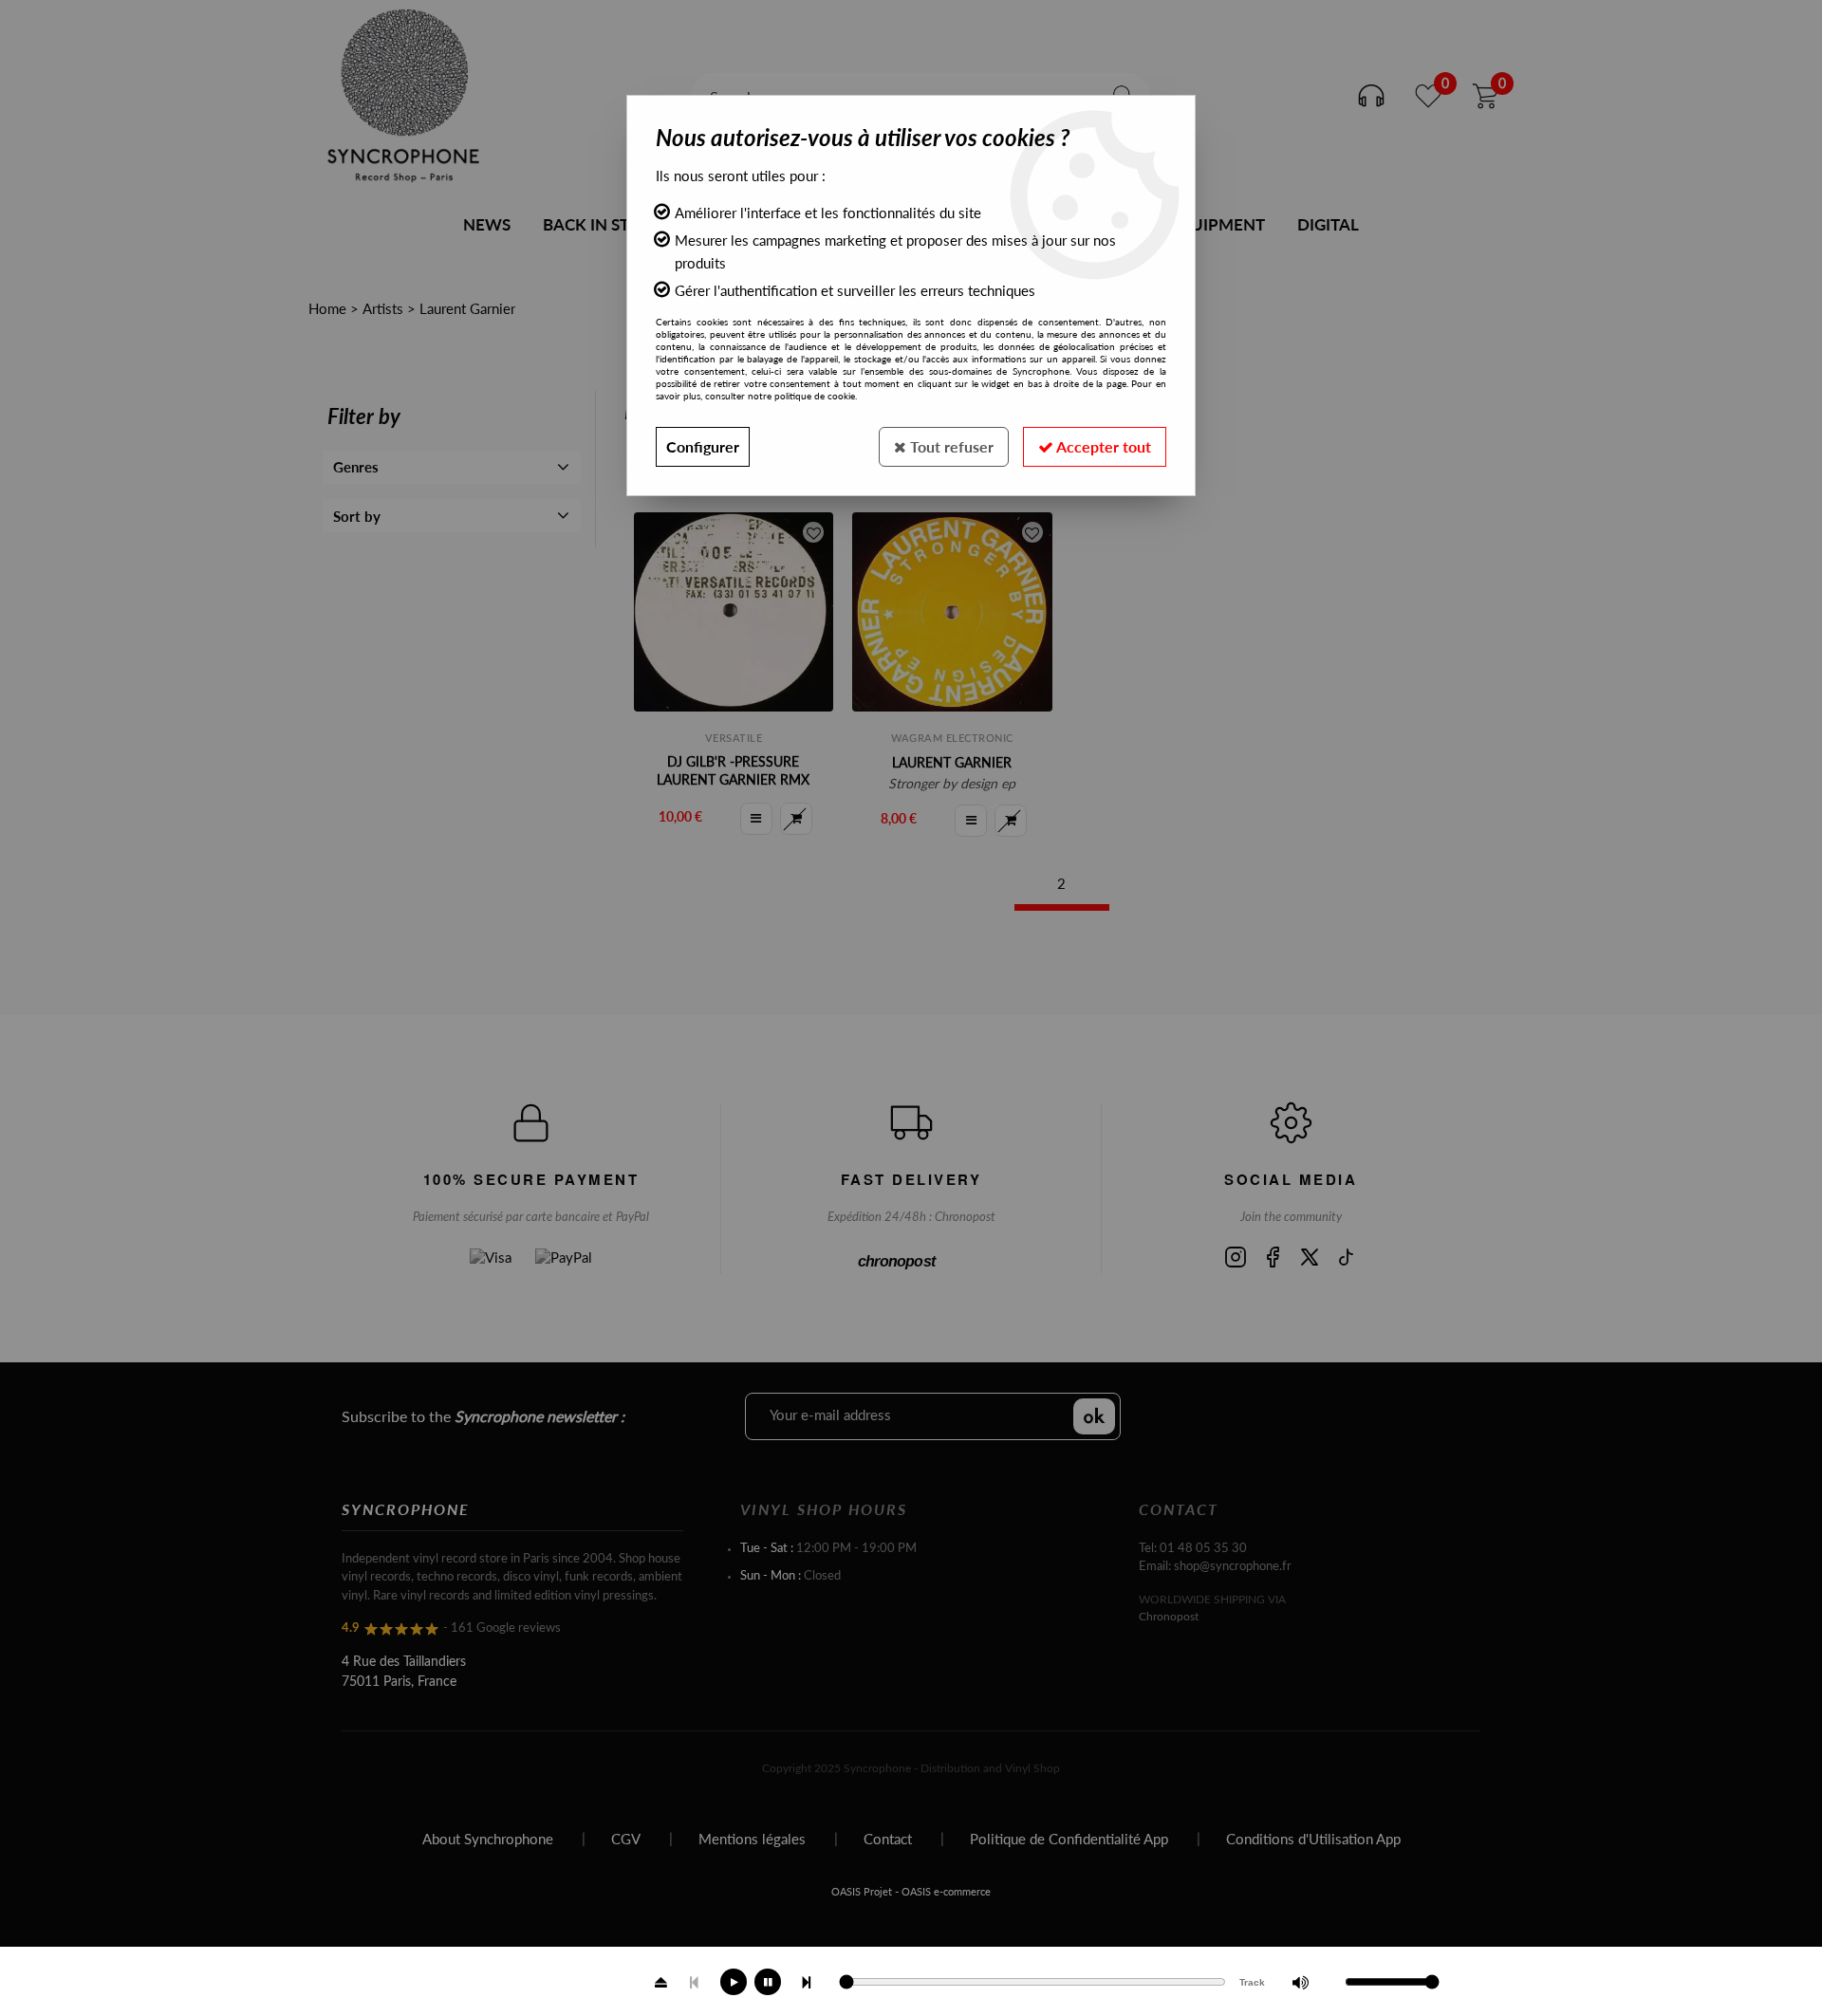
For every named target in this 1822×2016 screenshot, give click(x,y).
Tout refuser (950, 446)
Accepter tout (1102, 446)
